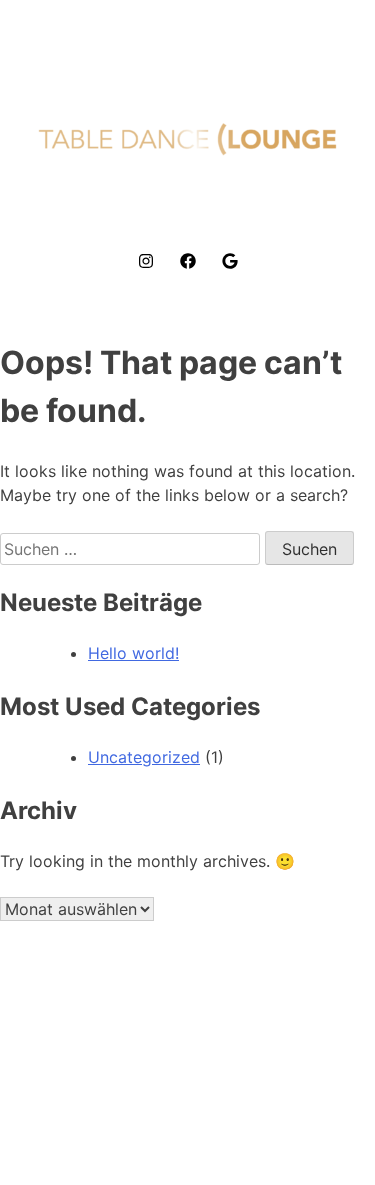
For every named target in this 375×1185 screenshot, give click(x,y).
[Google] (230, 261)
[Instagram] (146, 261)
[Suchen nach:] (132, 549)
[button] (187, 203)
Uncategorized (144, 757)
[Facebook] (188, 261)
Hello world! (133, 653)
